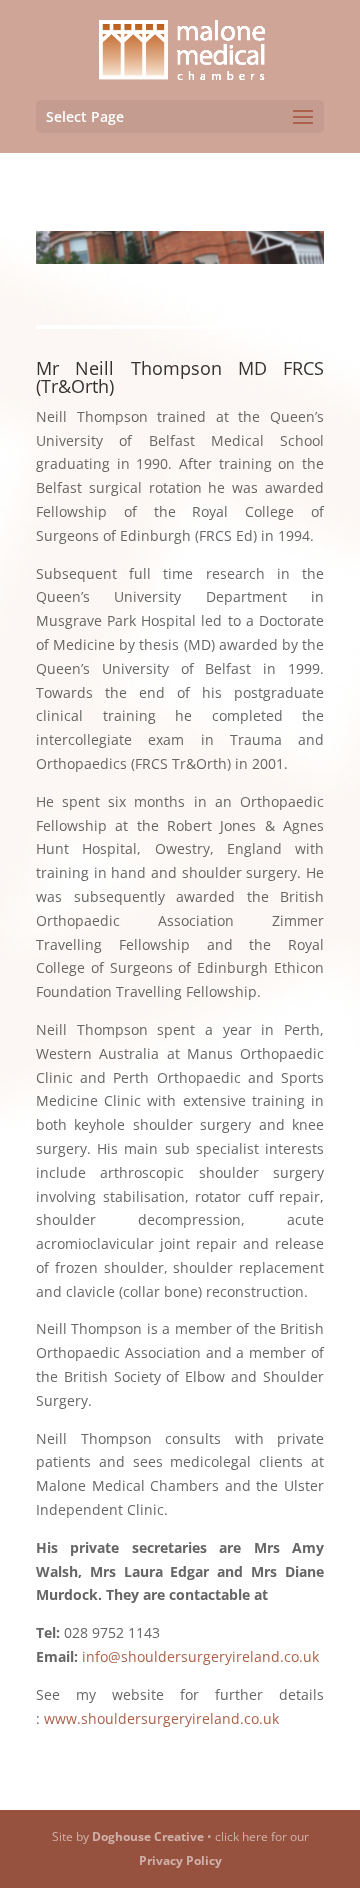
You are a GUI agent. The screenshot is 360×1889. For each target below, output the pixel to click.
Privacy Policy (180, 1860)
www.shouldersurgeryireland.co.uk (161, 1718)
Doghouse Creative (148, 1836)
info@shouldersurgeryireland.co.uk (200, 1656)
